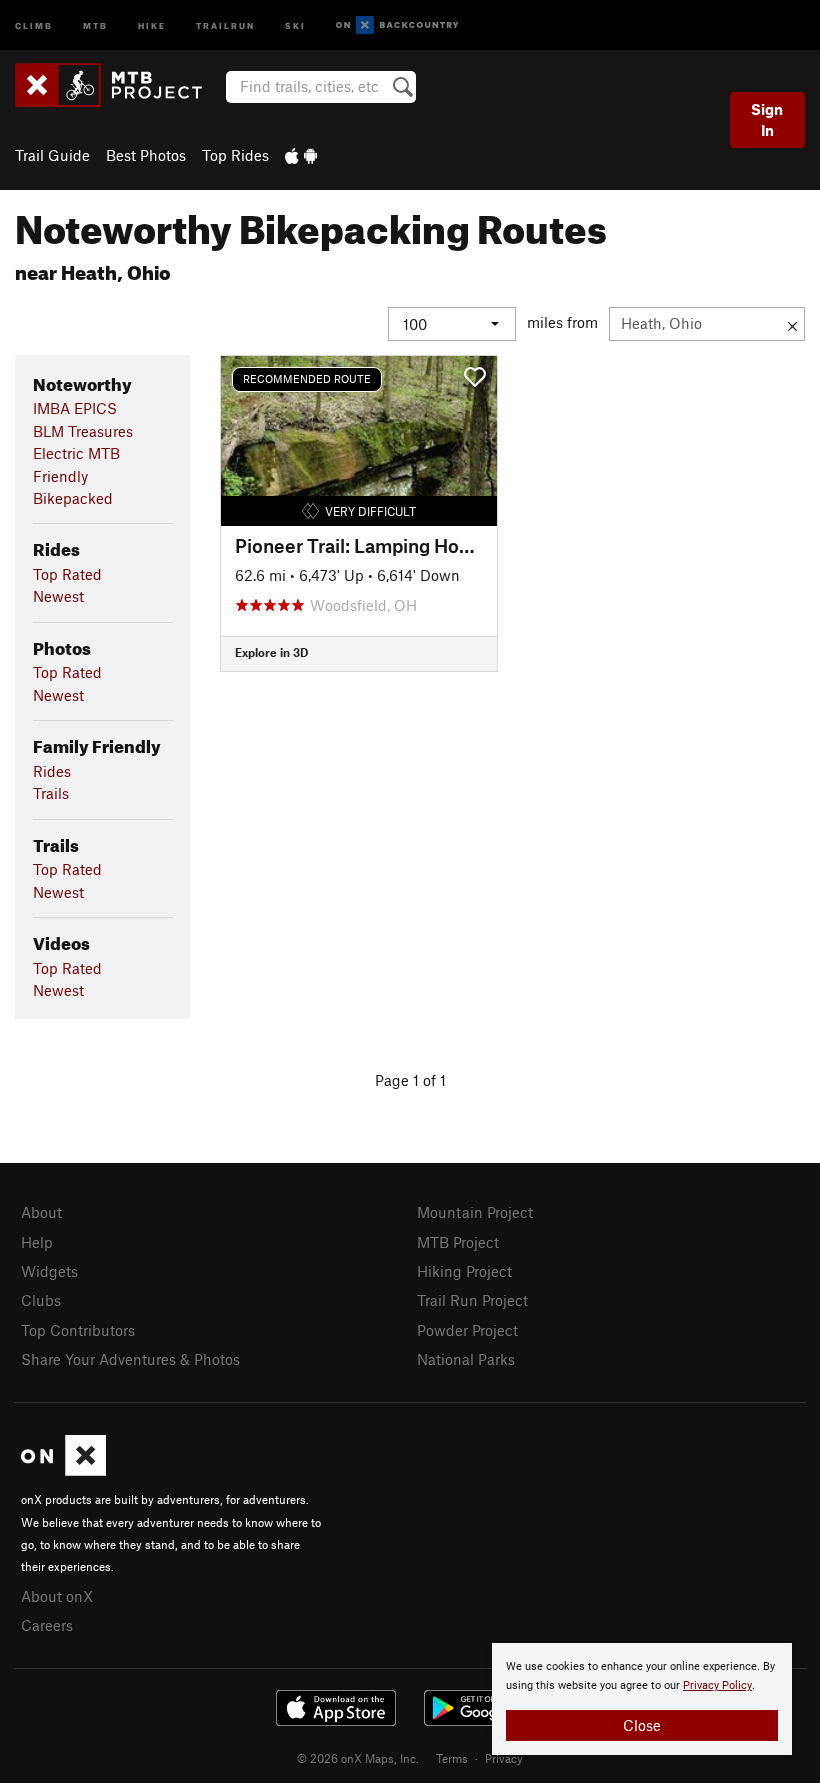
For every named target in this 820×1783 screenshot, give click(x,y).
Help (37, 1242)
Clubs (41, 1300)
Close (642, 1725)
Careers (47, 1625)
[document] (642, 1699)
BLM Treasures (83, 431)
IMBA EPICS (75, 408)
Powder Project (467, 1330)
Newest (58, 596)
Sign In (767, 119)
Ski (295, 24)
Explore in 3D (271, 652)
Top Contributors (78, 1330)
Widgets (49, 1271)
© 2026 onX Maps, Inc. (358, 1758)
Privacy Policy (717, 1685)
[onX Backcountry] (397, 25)
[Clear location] (792, 324)
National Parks (466, 1359)
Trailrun (225, 24)
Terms (452, 1758)
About (41, 1212)
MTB (95, 24)
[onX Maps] (63, 1470)
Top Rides (235, 155)
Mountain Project (475, 1212)
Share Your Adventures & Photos (130, 1359)
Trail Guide (52, 155)
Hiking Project (464, 1271)
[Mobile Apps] (301, 155)
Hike (152, 24)
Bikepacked (73, 498)
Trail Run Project (472, 1300)
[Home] (118, 85)
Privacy (504, 1758)
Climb (34, 24)
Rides (52, 771)
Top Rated (67, 574)
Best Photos (146, 155)
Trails (51, 793)
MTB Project (458, 1242)
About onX (57, 1596)
